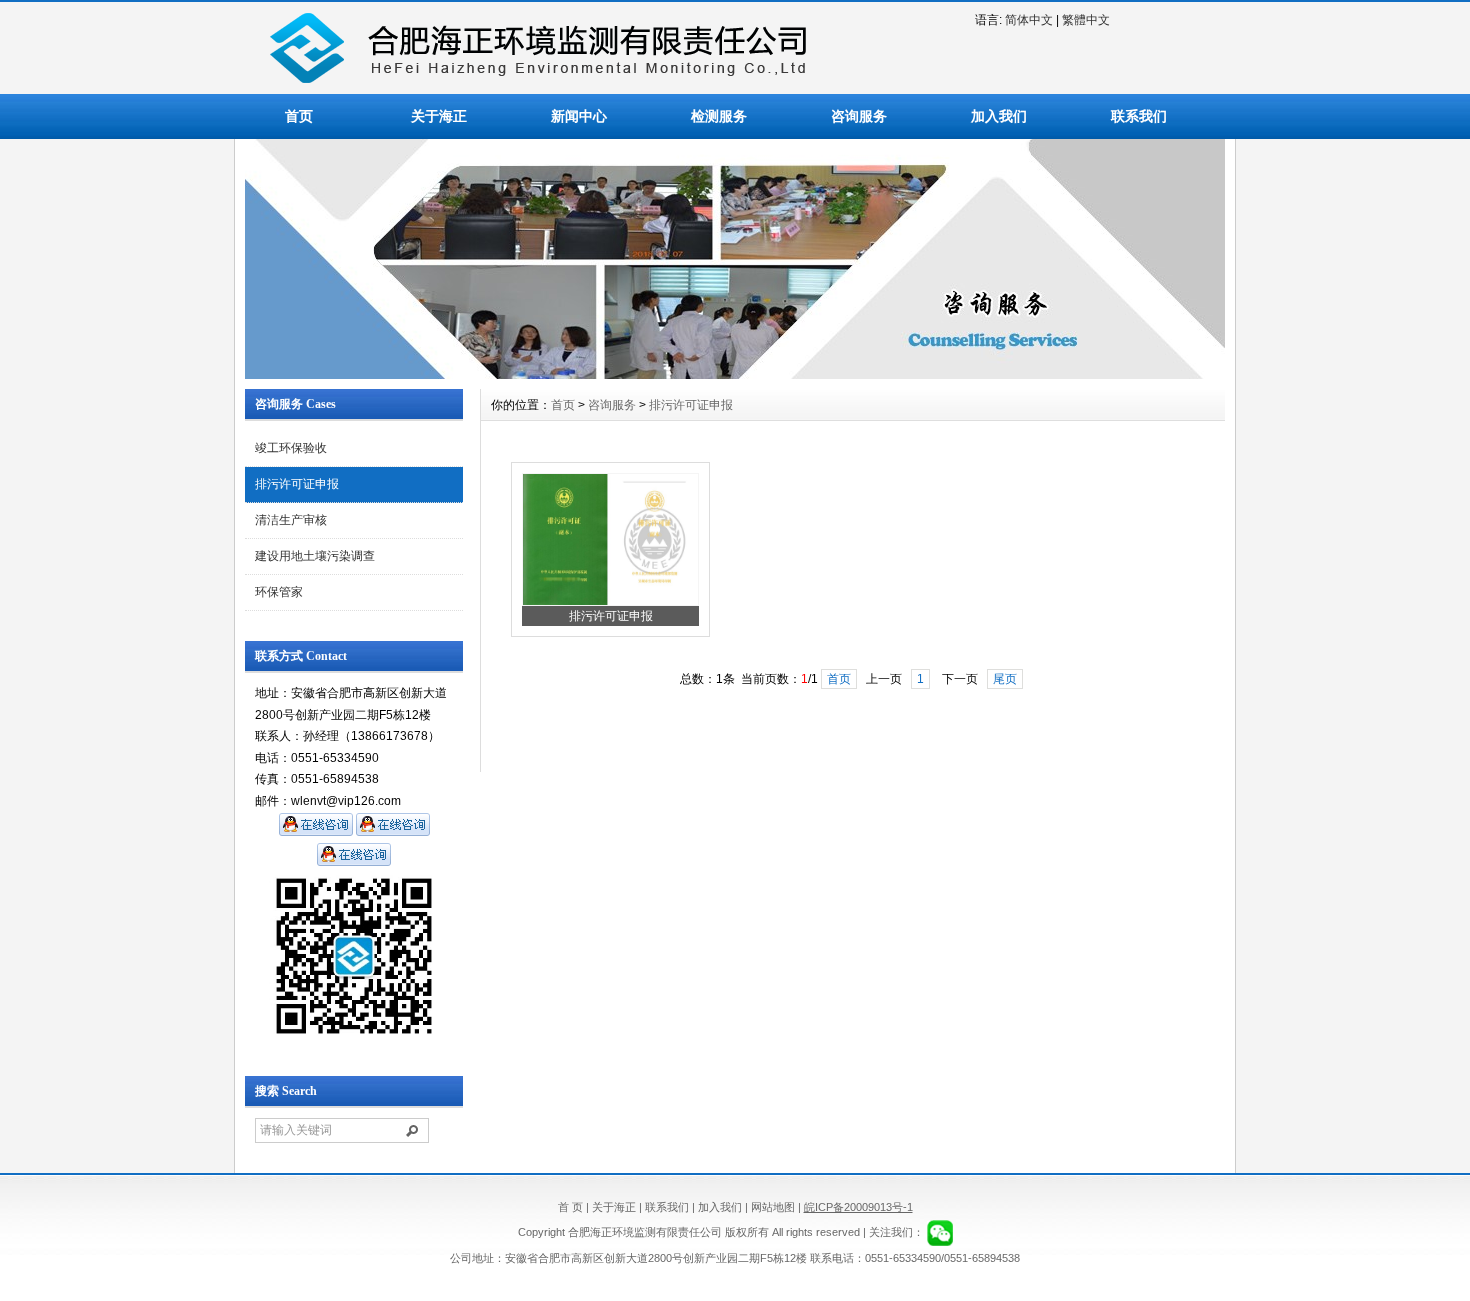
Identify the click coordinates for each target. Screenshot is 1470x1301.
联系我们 (1139, 116)
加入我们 (999, 116)
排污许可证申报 (297, 484)
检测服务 (719, 116)
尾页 (1005, 679)
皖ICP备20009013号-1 (858, 1207)
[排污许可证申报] (610, 602)
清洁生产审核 (291, 520)
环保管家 (279, 592)
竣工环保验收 (291, 448)
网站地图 (773, 1207)
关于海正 (439, 116)
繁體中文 (1086, 20)
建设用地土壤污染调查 (315, 556)
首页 (299, 116)
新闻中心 (579, 116)
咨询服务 (859, 116)
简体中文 (1029, 20)
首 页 (570, 1207)
